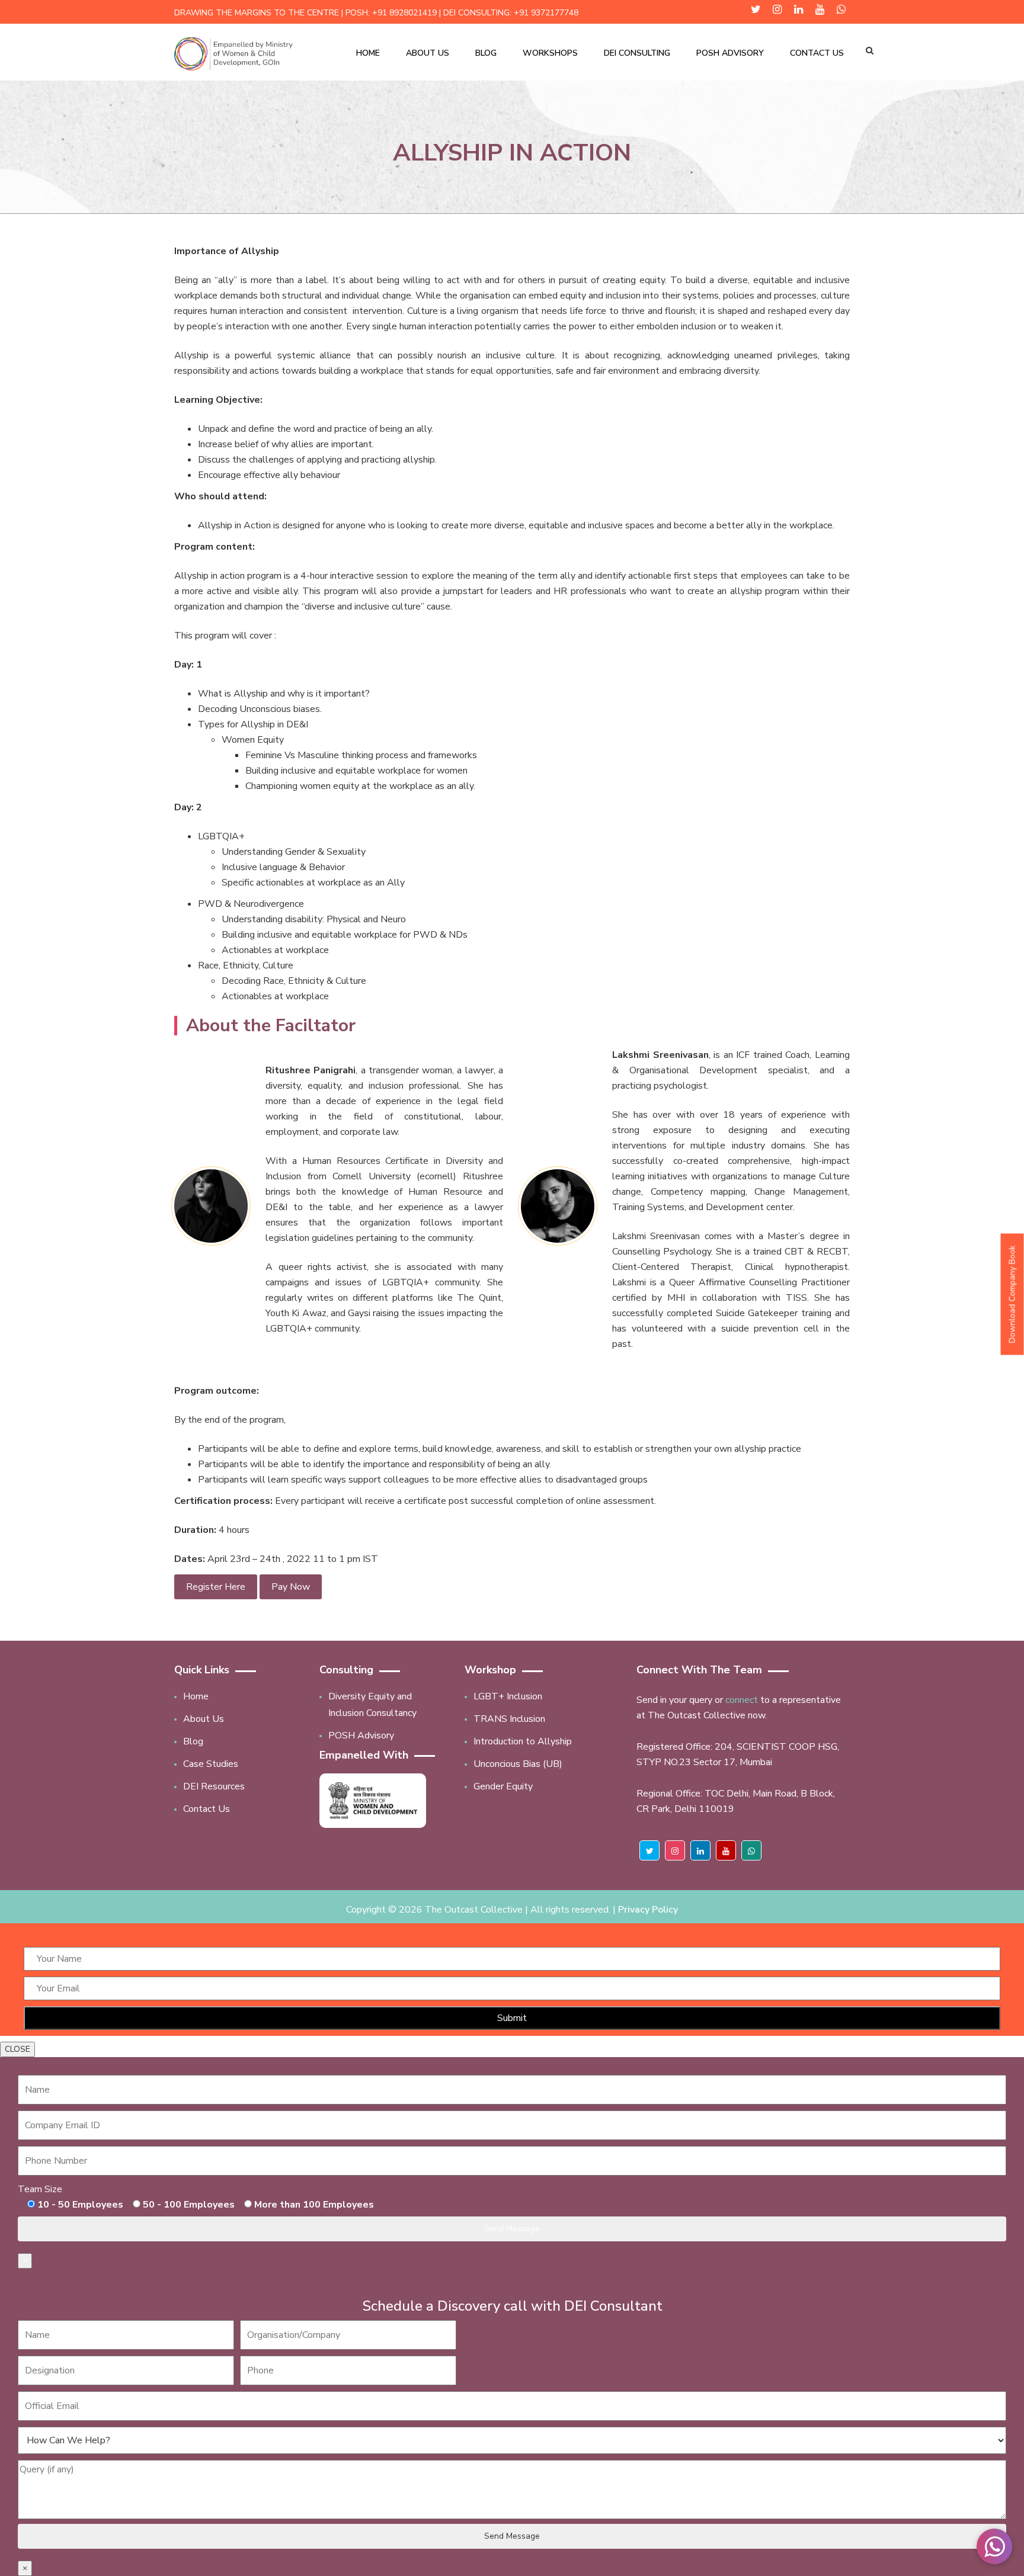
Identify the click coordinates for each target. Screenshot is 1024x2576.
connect (742, 1700)
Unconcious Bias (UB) (518, 1764)
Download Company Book (1012, 1294)
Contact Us (817, 53)
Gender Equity (503, 1786)
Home (368, 53)
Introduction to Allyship (523, 1741)
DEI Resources (214, 1786)
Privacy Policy (648, 1910)
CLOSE (17, 2049)
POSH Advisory (730, 53)
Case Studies (211, 1764)
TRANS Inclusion (509, 1719)
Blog (486, 53)
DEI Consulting (637, 53)
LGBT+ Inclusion (508, 1696)
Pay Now (291, 1587)
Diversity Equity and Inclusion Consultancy (372, 1705)
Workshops (550, 53)
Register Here (216, 1587)
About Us (428, 53)
